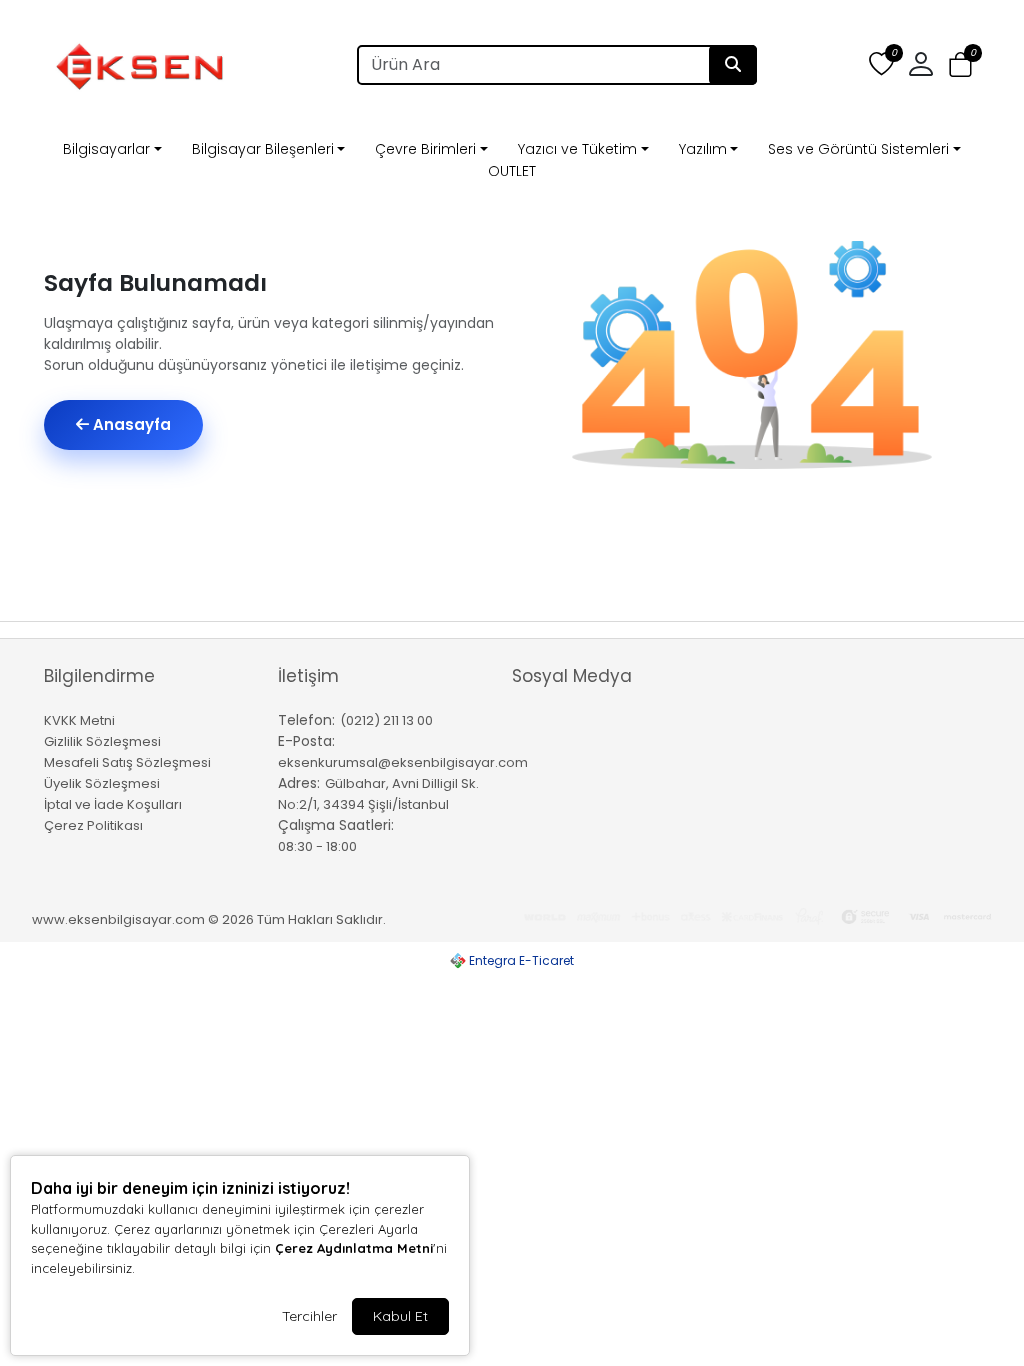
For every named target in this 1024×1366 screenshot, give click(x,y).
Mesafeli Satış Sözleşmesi (127, 762)
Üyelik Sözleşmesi (102, 783)
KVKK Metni (79, 720)
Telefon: (306, 720)
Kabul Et (400, 1316)
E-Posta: (306, 741)
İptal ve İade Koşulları (113, 804)
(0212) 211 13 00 (386, 720)
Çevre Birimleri (425, 149)
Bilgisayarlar (106, 149)
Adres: (299, 783)
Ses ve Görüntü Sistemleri (858, 149)
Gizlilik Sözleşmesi (102, 741)
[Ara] (733, 65)
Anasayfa (130, 424)
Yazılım (703, 149)
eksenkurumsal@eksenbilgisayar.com (403, 762)
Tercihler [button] (309, 1316)
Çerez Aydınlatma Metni (354, 1248)
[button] (960, 65)
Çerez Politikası (93, 825)
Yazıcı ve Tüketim (577, 149)
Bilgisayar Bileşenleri (263, 149)
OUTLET (512, 171)
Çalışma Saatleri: (336, 825)
